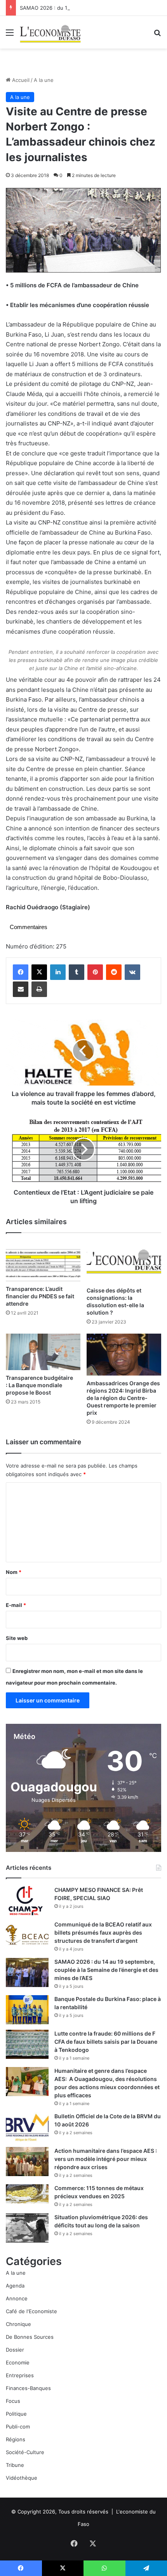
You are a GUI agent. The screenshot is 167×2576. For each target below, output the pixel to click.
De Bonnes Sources (30, 2337)
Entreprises (20, 2375)
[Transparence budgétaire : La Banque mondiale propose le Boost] (43, 1352)
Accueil (20, 80)
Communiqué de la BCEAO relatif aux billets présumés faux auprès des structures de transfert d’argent (103, 1932)
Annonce (17, 2298)
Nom (14, 1572)
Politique (16, 2414)
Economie (18, 2362)
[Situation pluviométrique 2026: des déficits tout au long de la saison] (27, 2228)
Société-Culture (25, 2452)
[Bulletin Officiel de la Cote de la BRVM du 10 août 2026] (27, 2127)
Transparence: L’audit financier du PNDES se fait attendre (40, 1296)
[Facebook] (21, 972)
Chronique (18, 2324)
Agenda (15, 2286)
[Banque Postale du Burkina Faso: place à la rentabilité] (27, 2010)
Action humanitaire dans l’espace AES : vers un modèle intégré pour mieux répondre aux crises (106, 2159)
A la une (44, 80)
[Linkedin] (58, 972)
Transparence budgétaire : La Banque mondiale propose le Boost (39, 1385)
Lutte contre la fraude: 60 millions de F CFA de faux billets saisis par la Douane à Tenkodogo (106, 2042)
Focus (13, 2401)
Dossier (15, 2350)
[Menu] (10, 35)
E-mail (16, 1605)
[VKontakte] (132, 972)
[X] (39, 972)
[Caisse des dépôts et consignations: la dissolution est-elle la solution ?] (124, 1262)
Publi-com (18, 2427)
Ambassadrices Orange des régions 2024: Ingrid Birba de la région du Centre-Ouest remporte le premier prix (123, 1398)
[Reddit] (114, 972)
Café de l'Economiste (31, 2311)
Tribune (15, 2465)
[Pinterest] (95, 972)
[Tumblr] (77, 972)
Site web (17, 1638)
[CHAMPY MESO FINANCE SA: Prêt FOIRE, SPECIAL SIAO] (27, 1901)
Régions (16, 2439)
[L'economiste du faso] (50, 32)
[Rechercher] (157, 35)
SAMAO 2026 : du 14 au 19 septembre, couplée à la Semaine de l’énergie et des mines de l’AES (106, 1970)
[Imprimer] (39, 989)
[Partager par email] (21, 989)
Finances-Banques (28, 2388)
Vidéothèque (22, 2478)
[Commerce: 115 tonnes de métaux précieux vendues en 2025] (27, 2194)
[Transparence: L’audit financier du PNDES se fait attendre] (43, 1261)
